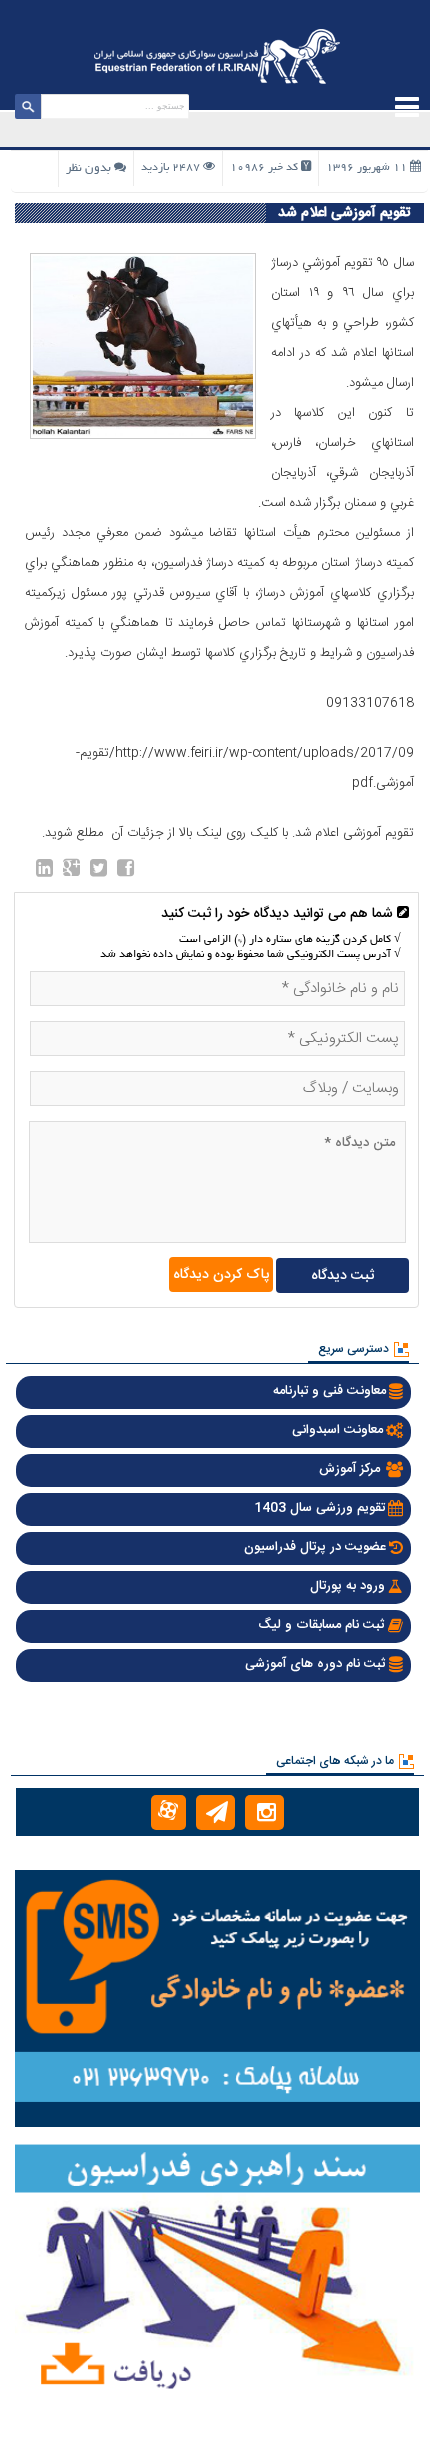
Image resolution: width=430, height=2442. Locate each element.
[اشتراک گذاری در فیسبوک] (125, 872)
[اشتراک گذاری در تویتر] (98, 872)
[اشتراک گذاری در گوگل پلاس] (71, 872)
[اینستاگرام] (264, 1812)
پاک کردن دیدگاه (221, 1275)
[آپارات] (168, 1812)
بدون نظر (88, 168)
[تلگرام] (215, 1812)
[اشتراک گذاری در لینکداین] (44, 872)
